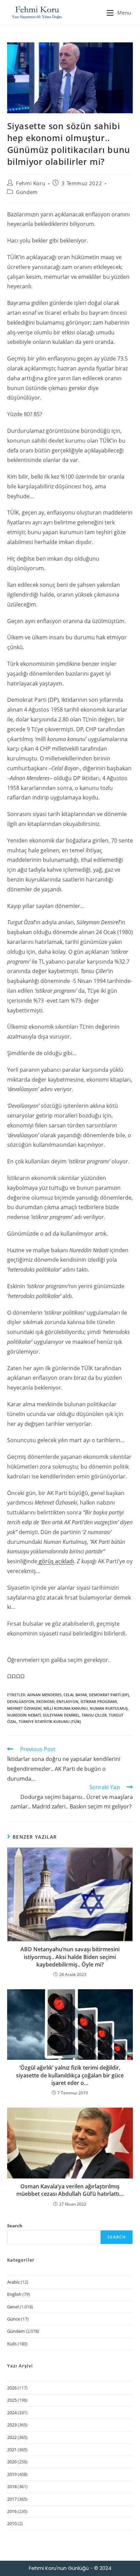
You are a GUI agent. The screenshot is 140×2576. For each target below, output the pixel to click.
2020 (12, 2462)
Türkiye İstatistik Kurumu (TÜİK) (50, 1721)
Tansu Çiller (94, 1715)
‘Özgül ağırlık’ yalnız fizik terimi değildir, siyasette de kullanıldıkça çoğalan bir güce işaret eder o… (70, 2075)
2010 (12, 2523)
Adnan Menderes (44, 1695)
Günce (14, 2319)
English (14, 2294)
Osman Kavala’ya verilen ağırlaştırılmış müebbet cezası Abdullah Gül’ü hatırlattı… (70, 2190)
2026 (12, 2388)
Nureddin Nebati (24, 1715)
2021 (12, 2449)
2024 (12, 2413)
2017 (12, 2499)
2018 (12, 2486)
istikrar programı (99, 1701)
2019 (12, 2474)
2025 (12, 2400)
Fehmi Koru (31, 183)
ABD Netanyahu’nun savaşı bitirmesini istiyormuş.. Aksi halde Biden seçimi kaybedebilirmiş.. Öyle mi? (70, 1957)
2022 (12, 2437)
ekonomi (45, 1701)
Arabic (13, 2282)
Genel (13, 2307)
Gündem (27, 192)
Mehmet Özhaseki (24, 1708)
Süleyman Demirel (61, 1715)
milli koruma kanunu (66, 1708)
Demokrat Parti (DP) (109, 1695)
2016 (12, 2511)
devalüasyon (21, 1701)
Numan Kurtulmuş (109, 1708)
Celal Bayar (75, 1695)
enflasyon (67, 1701)
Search (15, 2226)
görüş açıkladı (56, 1561)
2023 (12, 2425)
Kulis (12, 2344)
